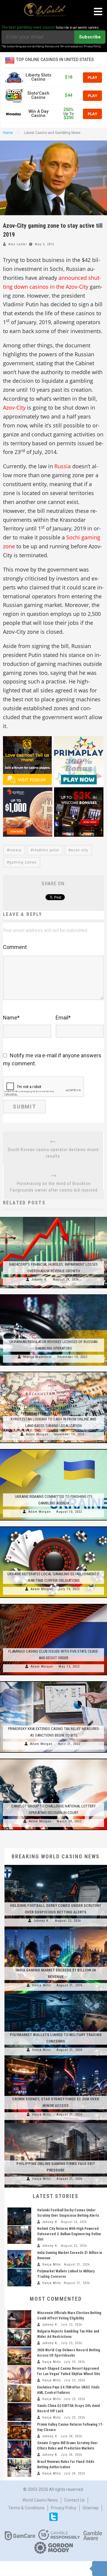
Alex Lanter (18, 244)
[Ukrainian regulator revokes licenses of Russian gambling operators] (53, 1294)
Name (11, 1018)
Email (63, 1018)
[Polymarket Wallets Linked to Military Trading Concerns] (56, 1994)
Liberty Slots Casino (38, 77)
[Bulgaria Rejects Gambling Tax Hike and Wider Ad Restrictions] (19, 2338)
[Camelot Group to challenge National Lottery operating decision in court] (53, 1759)
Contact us (74, 2500)
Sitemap (91, 2508)
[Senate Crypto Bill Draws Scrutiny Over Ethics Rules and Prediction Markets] (19, 2449)
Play (92, 77)
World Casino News (40, 2500)
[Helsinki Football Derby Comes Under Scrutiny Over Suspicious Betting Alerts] (56, 1865)
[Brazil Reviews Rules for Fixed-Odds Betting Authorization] (19, 2468)
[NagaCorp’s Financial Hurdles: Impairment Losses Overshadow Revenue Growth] (53, 1217)
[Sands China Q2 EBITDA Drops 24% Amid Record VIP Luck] (19, 2412)
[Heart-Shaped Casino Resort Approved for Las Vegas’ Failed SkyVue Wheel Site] (19, 2375)
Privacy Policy (64, 2508)
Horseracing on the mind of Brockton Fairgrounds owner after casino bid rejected (54, 1187)
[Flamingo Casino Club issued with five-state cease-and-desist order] (53, 1604)
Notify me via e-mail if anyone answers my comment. (52, 1059)
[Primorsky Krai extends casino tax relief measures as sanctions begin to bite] (53, 1681)
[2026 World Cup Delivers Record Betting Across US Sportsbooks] (19, 2356)
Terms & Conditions (26, 2508)
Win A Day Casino (38, 114)
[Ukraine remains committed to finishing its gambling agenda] (53, 1449)
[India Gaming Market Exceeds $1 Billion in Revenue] (56, 1929)
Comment (15, 947)
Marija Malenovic (38, 1357)
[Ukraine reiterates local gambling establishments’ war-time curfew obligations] (53, 1526)
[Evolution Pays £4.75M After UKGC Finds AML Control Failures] (19, 2394)
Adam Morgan (37, 1434)
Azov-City (14, 408)
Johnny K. (40, 1280)
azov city (80, 850)
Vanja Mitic (42, 1985)
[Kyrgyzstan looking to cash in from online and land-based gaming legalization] (53, 1372)
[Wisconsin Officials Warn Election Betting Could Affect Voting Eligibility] (19, 2319)
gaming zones (23, 862)
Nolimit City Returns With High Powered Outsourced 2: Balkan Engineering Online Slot (69, 2234)
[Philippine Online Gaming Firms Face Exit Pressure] (56, 2123)
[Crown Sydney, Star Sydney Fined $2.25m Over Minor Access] (56, 2058)
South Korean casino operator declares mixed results (53, 1153)
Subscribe (90, 37)
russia (15, 850)
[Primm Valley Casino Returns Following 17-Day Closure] (19, 2431)
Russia (63, 466)
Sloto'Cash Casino (38, 95)
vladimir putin (46, 850)
